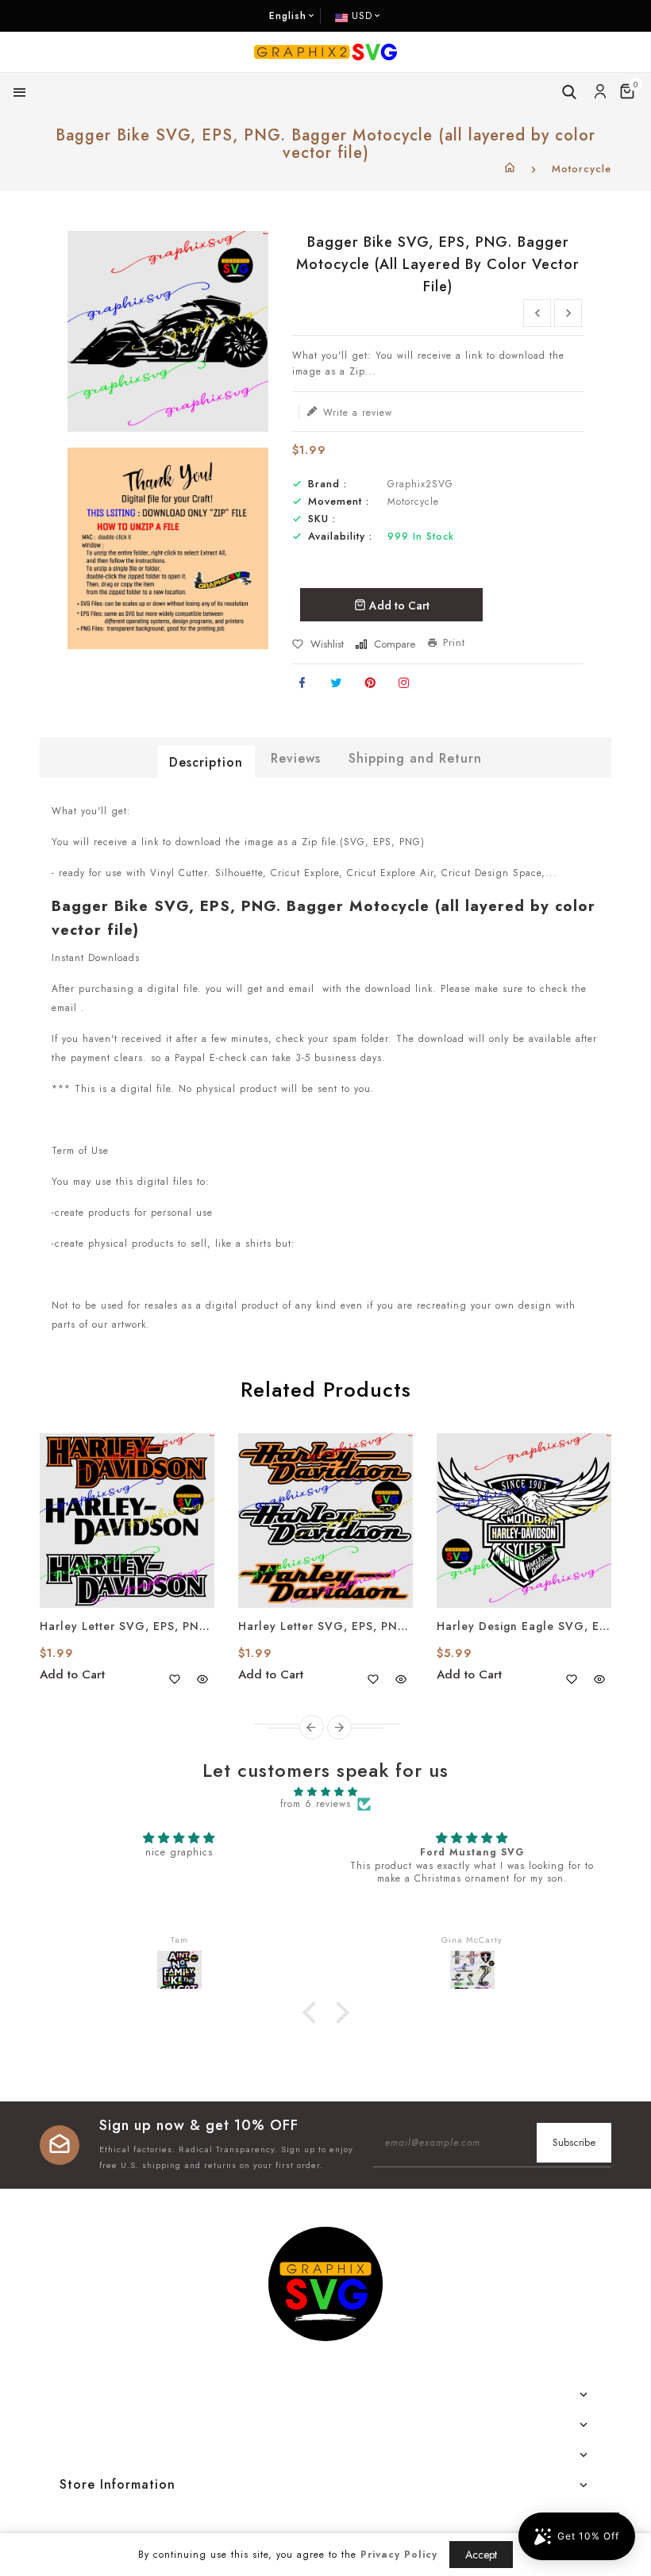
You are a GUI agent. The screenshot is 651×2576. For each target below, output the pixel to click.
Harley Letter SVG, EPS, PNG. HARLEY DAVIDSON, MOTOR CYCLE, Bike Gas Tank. (127, 1626)
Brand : (327, 484)
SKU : (322, 519)
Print (454, 643)
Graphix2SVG (420, 484)
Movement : (339, 502)
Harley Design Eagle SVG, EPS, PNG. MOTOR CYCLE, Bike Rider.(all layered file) (524, 1626)
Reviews (296, 758)
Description (206, 762)
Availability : (340, 536)
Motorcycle (582, 169)
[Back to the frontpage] (510, 169)
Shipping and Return (415, 758)
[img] (325, 1792)
